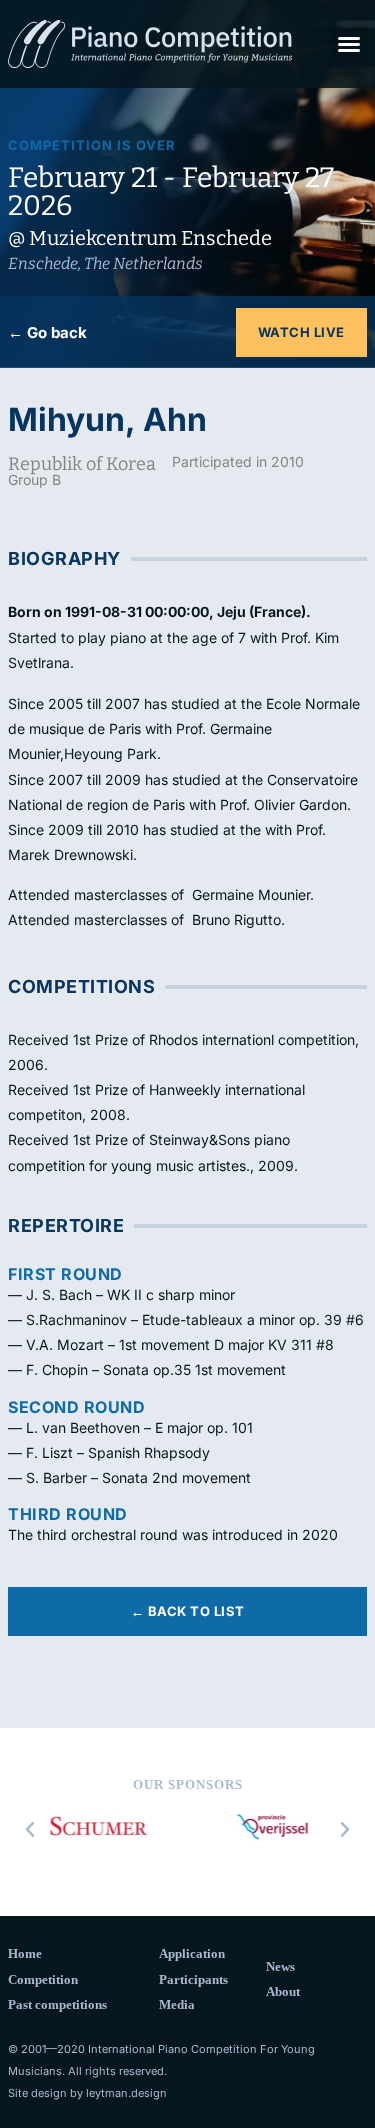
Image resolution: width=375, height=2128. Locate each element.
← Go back (47, 332)
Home (25, 1953)
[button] (349, 44)
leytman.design (126, 2093)
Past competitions (57, 2004)
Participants (193, 1979)
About (283, 1991)
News (280, 1966)
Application (192, 1953)
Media (177, 2004)
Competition (43, 1979)
